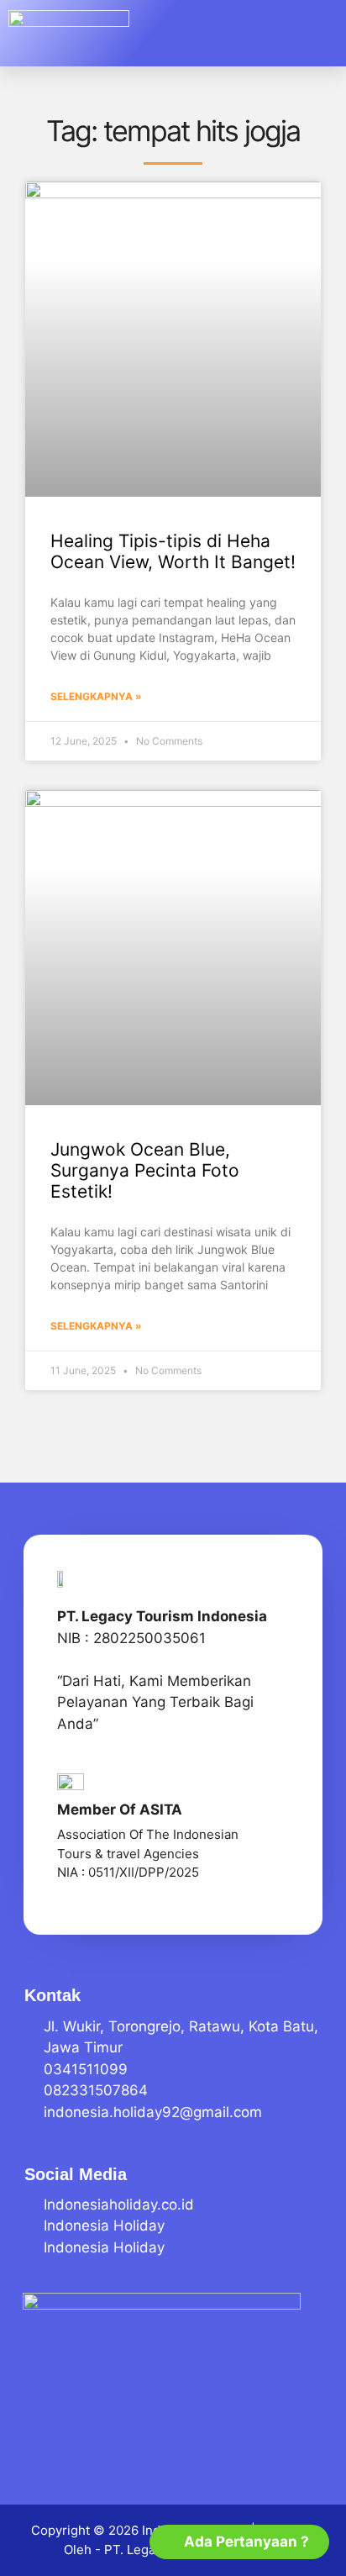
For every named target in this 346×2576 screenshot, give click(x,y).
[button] (312, 34)
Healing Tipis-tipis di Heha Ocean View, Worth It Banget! (173, 551)
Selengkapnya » (96, 696)
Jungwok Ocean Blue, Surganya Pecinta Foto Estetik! (145, 1170)
